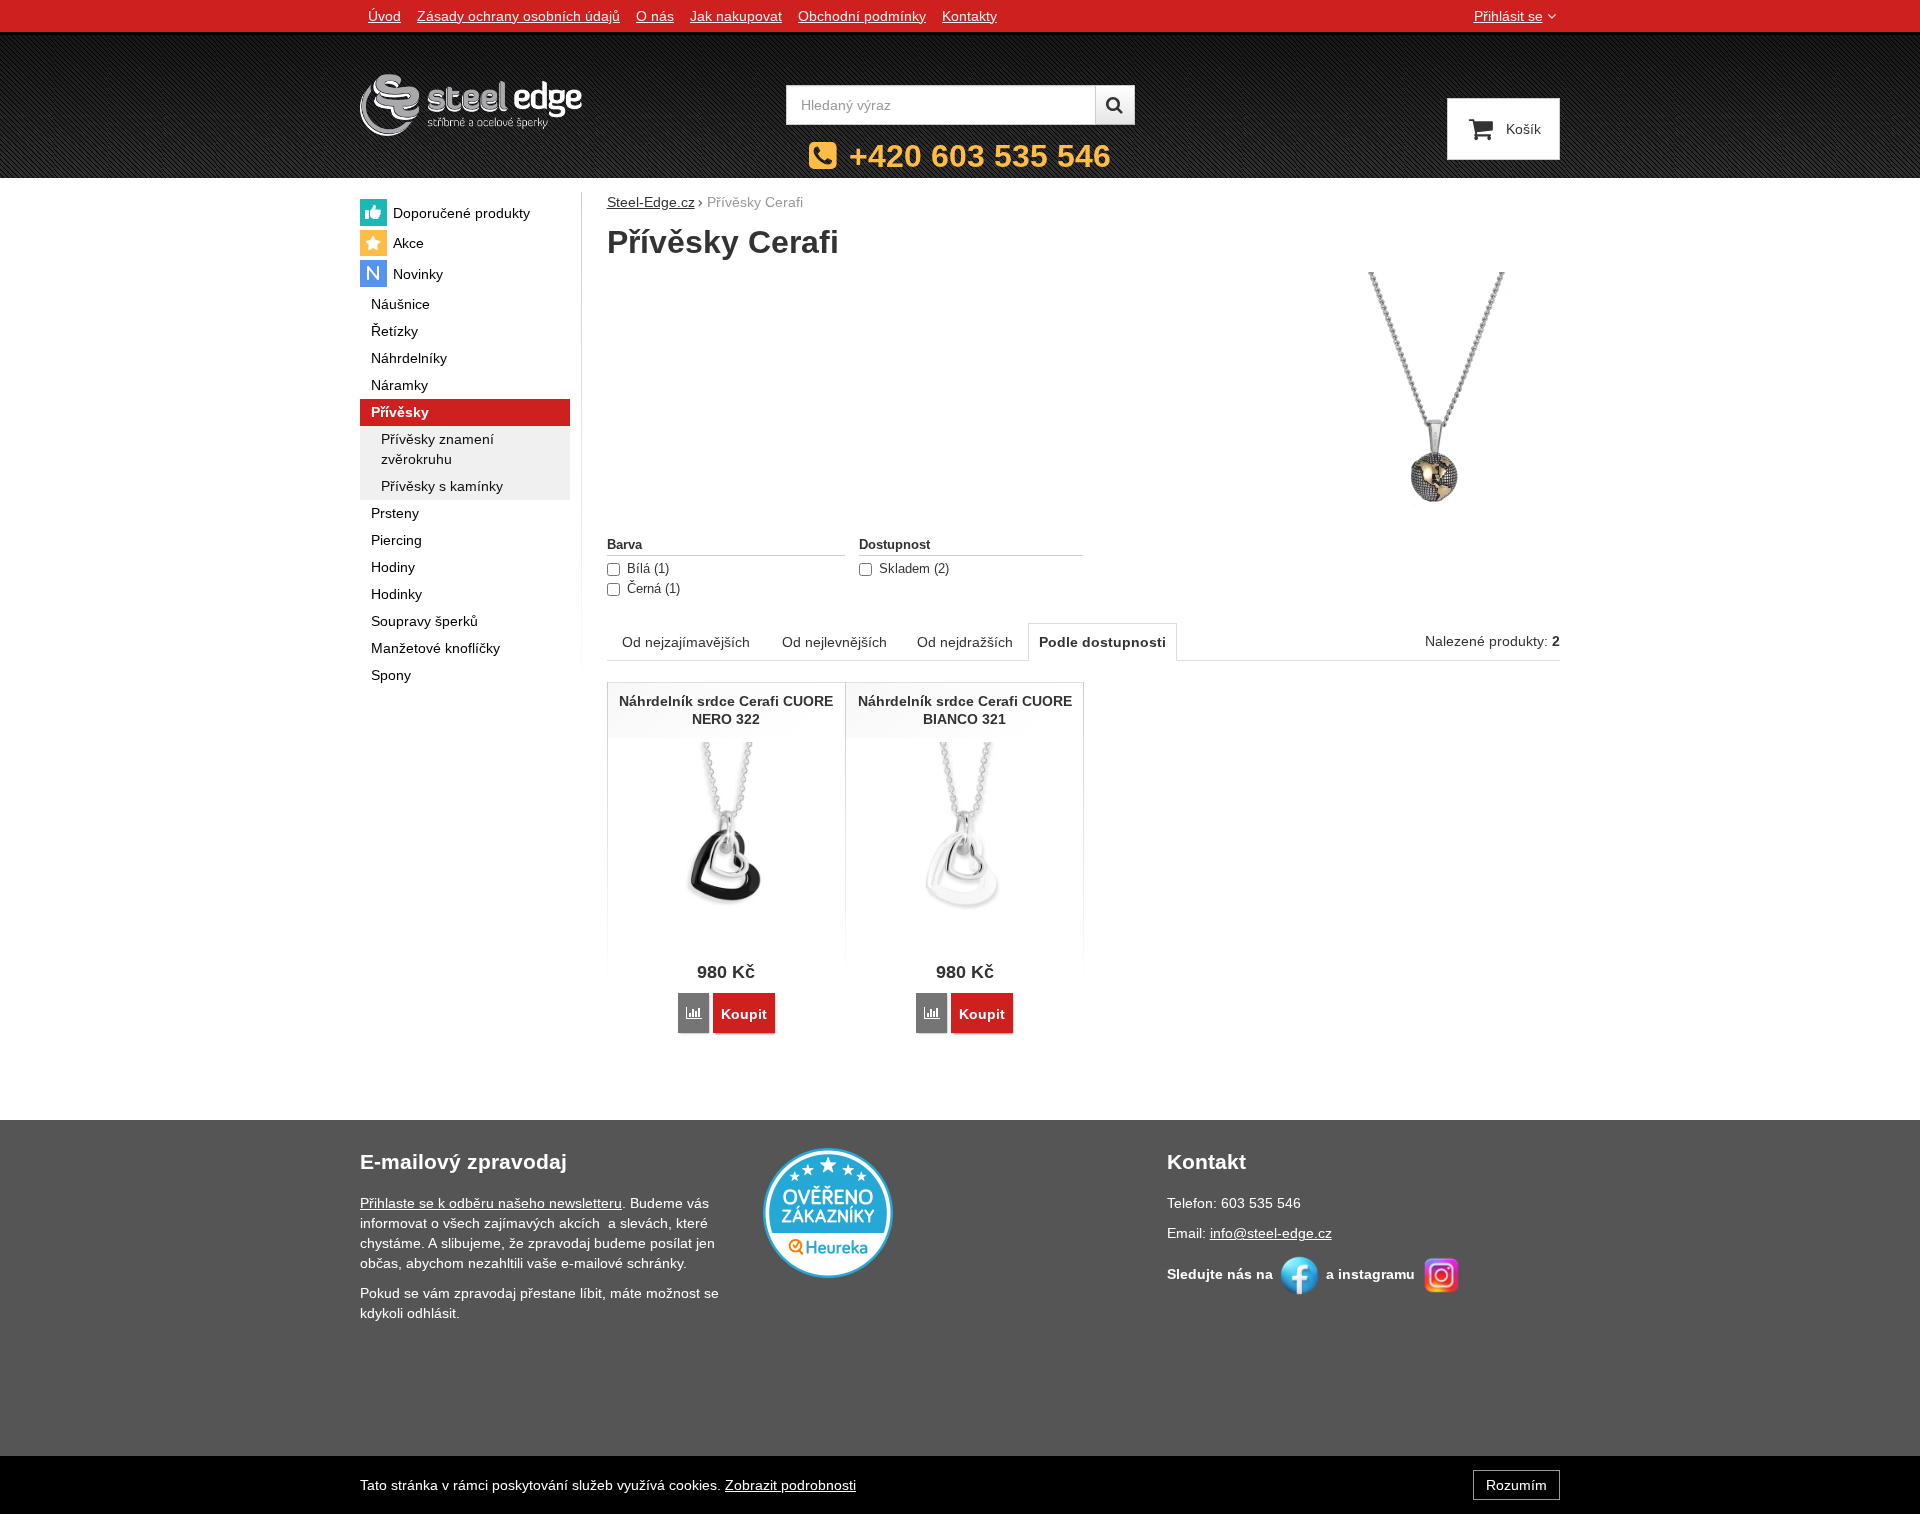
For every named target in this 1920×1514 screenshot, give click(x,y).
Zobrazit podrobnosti (790, 1485)
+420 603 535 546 (980, 156)
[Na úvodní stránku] (471, 104)
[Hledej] (1115, 105)
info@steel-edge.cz (1271, 1233)
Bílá (646, 569)
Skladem (912, 569)
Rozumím (1516, 1485)
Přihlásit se (1508, 16)
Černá (651, 589)
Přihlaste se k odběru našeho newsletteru (491, 1203)
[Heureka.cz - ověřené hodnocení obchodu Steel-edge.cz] (828, 1212)
